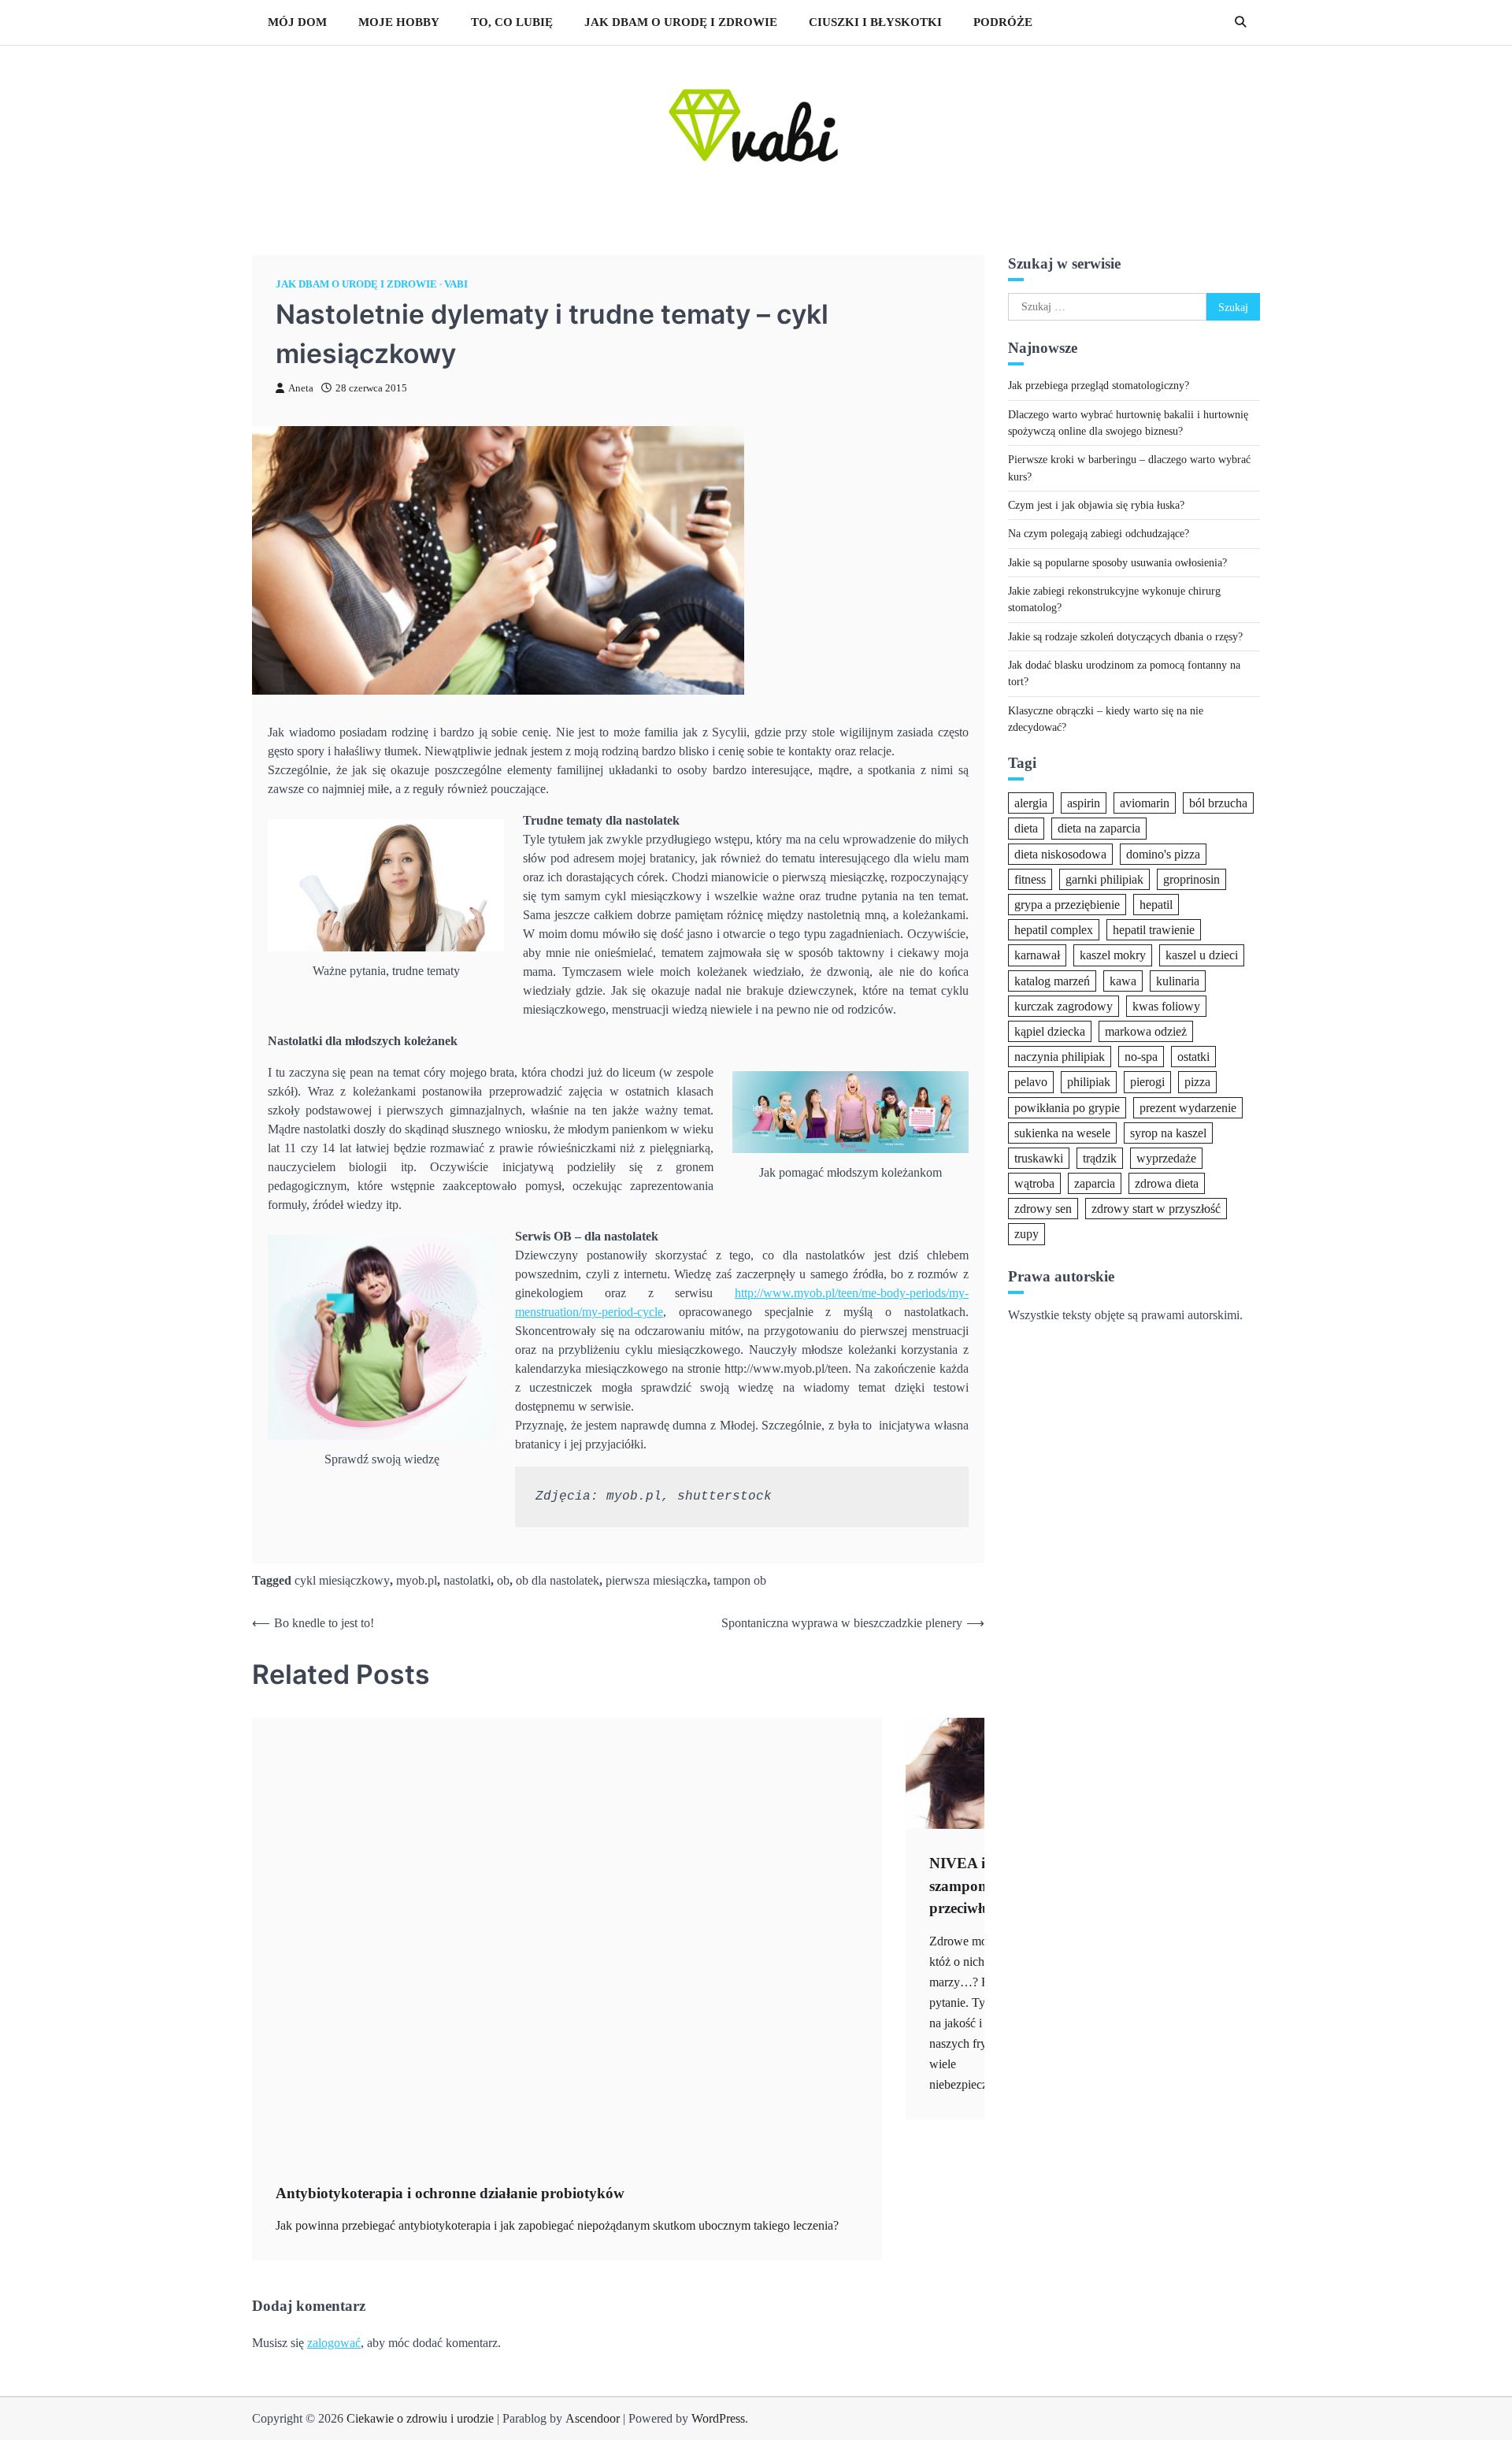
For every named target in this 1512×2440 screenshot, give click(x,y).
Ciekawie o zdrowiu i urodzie (420, 2418)
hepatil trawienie (1154, 930)
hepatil (1156, 905)
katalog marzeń (1052, 980)
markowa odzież (1146, 1031)
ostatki (1193, 1057)
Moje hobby (399, 22)
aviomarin (1145, 803)
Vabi (456, 284)
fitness (1030, 879)
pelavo (1031, 1082)
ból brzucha (1218, 803)
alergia (1031, 803)
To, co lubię (512, 22)
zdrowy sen (1043, 1209)
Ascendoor (593, 2418)
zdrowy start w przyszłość (1156, 1209)
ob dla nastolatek (558, 1580)
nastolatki (467, 1580)
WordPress (718, 2418)
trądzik (1100, 1157)
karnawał (1037, 955)
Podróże (1003, 22)
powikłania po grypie (1067, 1107)
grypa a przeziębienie (1067, 905)
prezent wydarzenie (1188, 1107)
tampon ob (740, 1580)
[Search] (1240, 22)
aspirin (1084, 803)
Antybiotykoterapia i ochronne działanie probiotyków (450, 2193)
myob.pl (417, 1580)
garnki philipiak (1104, 879)
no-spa (1141, 1057)
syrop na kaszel (1168, 1132)
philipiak (1089, 1082)
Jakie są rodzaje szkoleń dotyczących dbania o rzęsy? (1125, 636)
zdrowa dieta (1167, 1183)
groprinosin (1191, 879)
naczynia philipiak (1060, 1057)
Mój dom (297, 22)
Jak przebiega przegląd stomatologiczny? (1099, 385)
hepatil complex (1054, 930)
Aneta (301, 388)
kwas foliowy (1166, 1005)
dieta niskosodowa (1060, 853)
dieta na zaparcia (1099, 828)
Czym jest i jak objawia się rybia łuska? (1096, 505)
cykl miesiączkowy (342, 1580)
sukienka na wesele (1062, 1132)
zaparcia (1095, 1183)
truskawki (1039, 1157)
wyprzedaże (1166, 1157)
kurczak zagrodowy (1064, 1005)
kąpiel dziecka (1050, 1031)
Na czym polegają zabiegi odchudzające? (1099, 533)
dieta (1026, 828)
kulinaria (1178, 980)
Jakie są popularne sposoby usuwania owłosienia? (1117, 562)
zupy (1027, 1234)
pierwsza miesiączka (656, 1580)
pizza (1197, 1082)
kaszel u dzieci (1202, 955)
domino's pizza (1163, 853)
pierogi (1147, 1082)
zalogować (334, 2343)
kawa (1123, 980)
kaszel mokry (1113, 955)
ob (503, 1580)
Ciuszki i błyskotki (875, 22)
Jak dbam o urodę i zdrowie (681, 22)
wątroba (1034, 1183)
